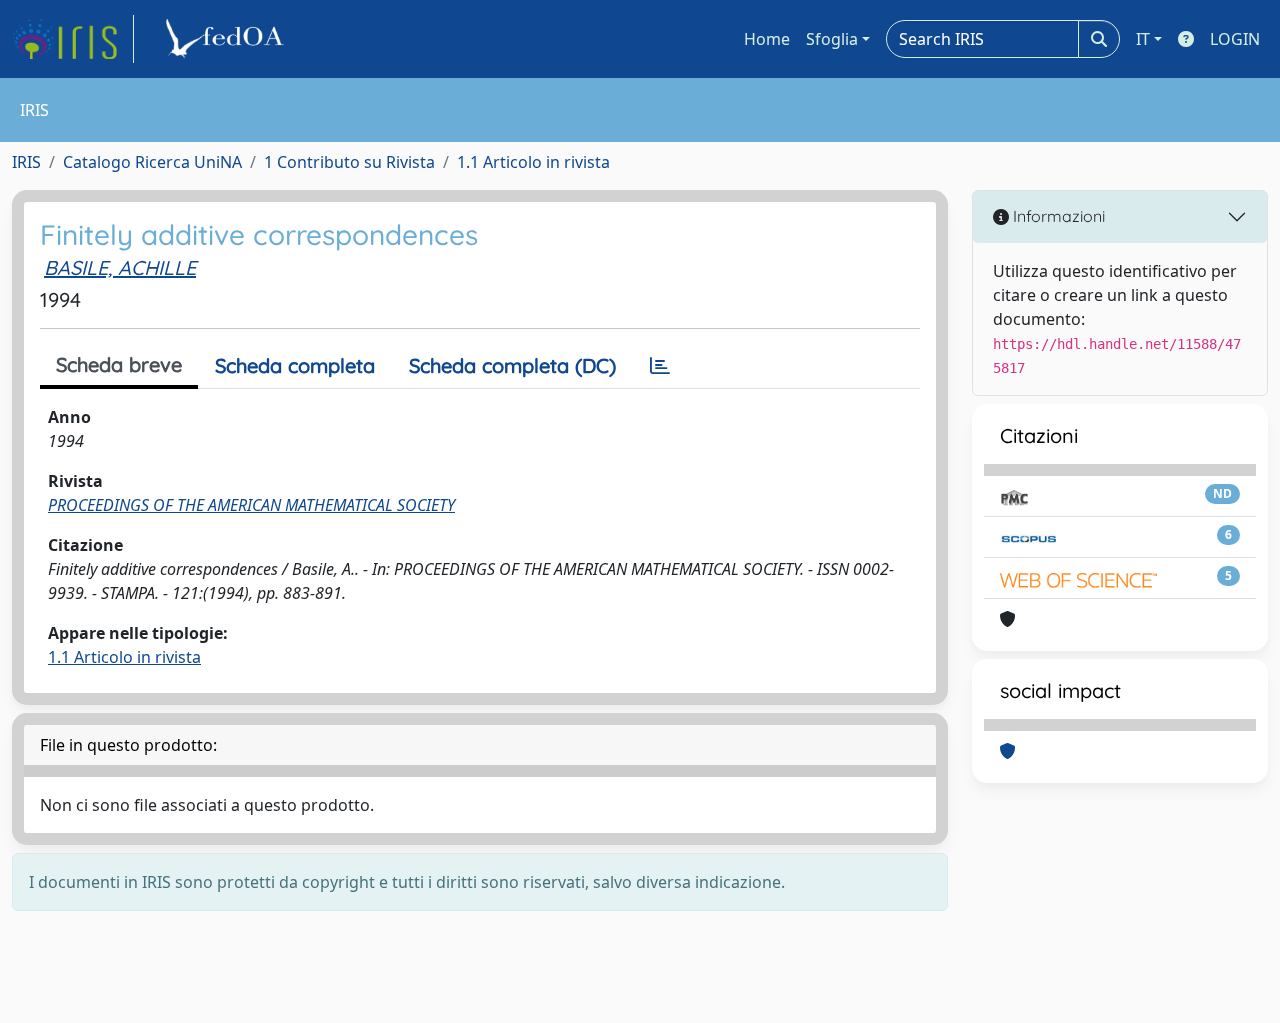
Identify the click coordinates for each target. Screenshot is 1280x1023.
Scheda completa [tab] (295, 365)
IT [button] (1143, 39)
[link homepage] (73, 39)
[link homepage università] (228, 39)
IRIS (26, 162)
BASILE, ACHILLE (120, 267)
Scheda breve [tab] (119, 364)
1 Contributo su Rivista (349, 162)
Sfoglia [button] (832, 39)
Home (767, 39)
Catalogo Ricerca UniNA (152, 162)
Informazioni (1057, 216)
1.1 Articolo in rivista (533, 162)
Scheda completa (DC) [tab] (512, 365)
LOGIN (1235, 39)
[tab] (660, 366)
